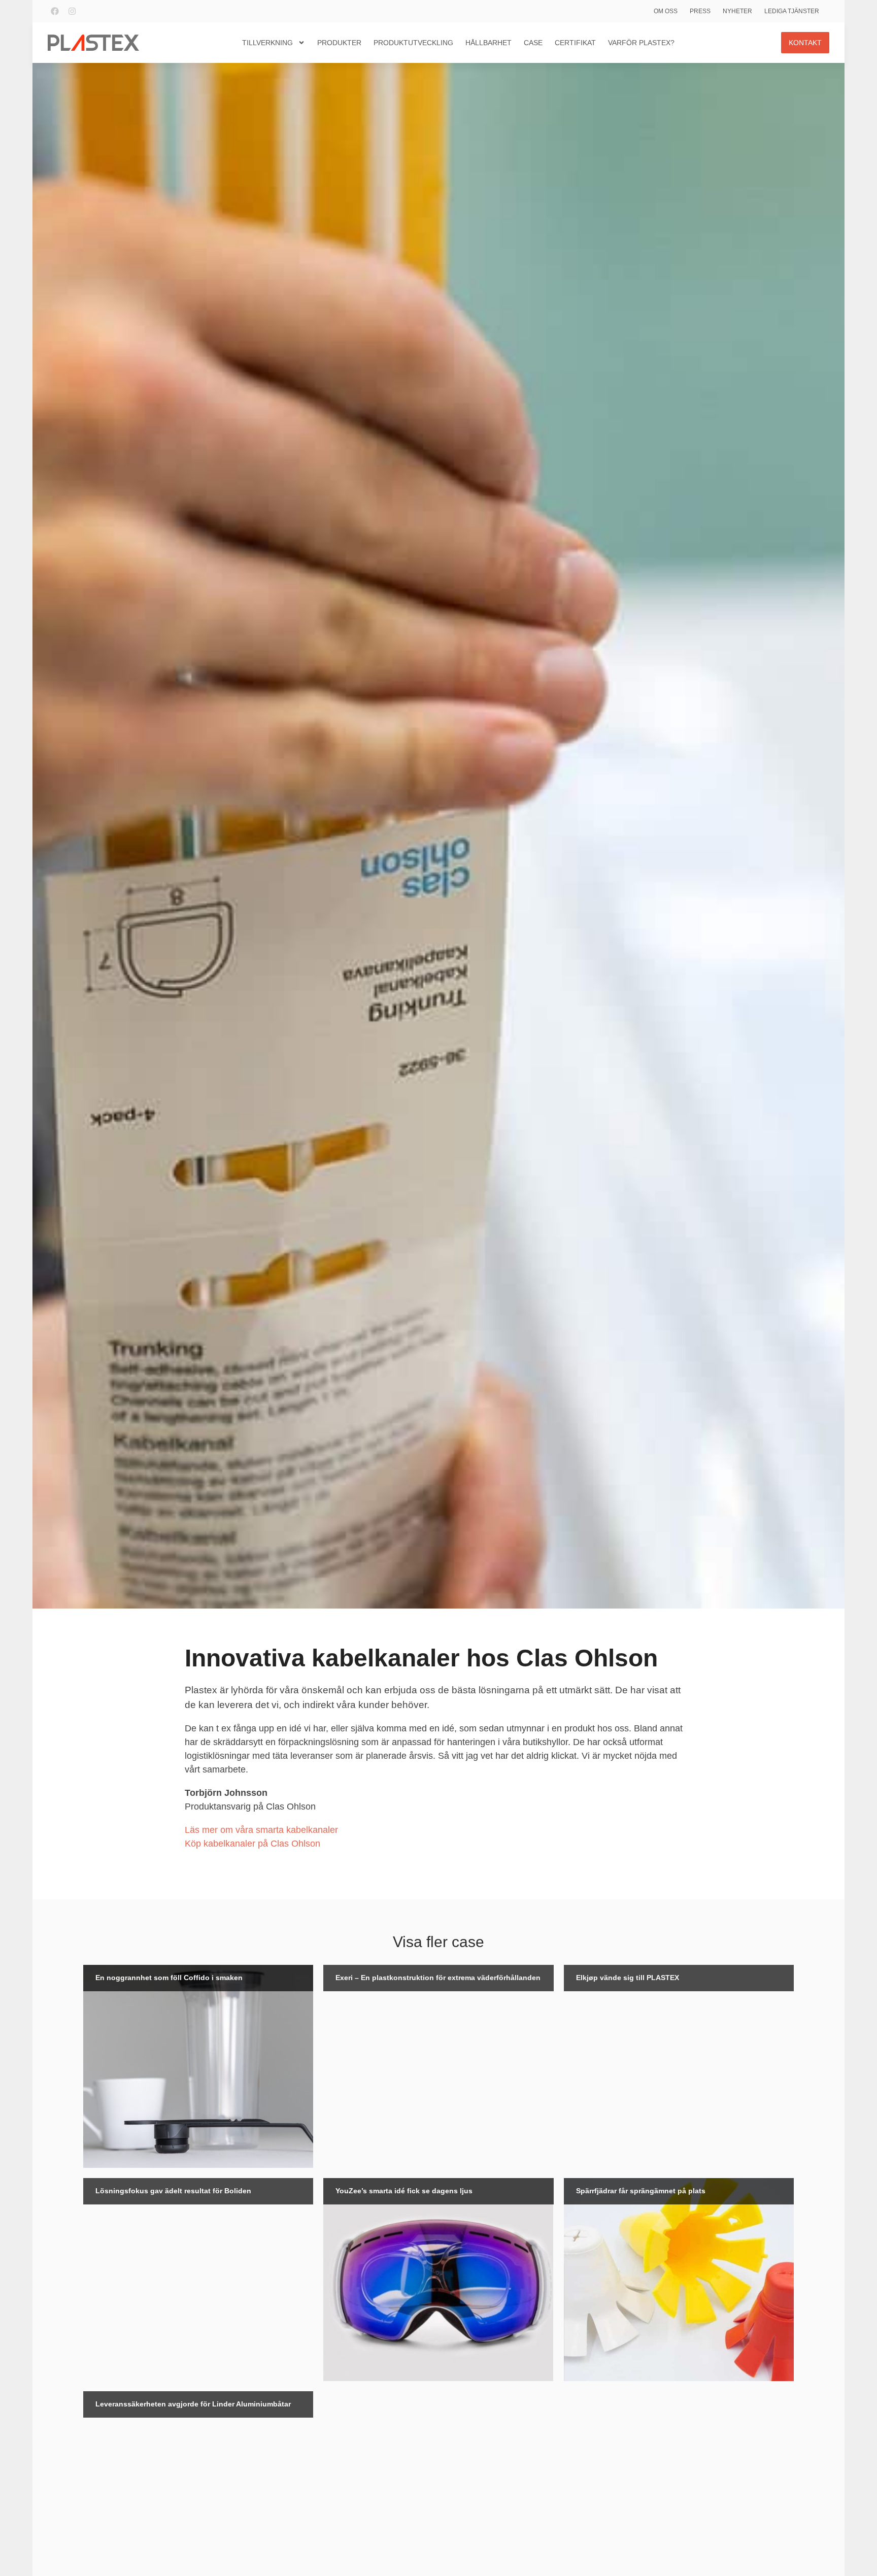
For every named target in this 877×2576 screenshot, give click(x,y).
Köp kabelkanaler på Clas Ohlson (252, 1844)
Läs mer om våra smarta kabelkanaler (261, 1830)
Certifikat (575, 43)
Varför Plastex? (641, 43)
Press (700, 11)
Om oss (666, 11)
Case (533, 43)
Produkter (339, 43)
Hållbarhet (488, 43)
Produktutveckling (413, 43)
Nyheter (737, 11)
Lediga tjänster (792, 11)
